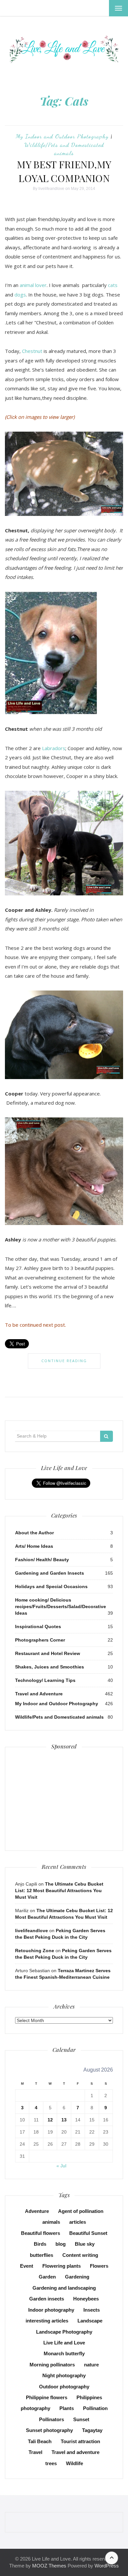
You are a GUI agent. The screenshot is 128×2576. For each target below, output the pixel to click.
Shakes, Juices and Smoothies (50, 1667)
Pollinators (52, 2419)
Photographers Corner (40, 1640)
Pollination (95, 2408)
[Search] (107, 1436)
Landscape (90, 2321)
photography (35, 2408)
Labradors (54, 748)
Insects (92, 2310)
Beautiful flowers (41, 2233)
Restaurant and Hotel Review (48, 1653)
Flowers (99, 2266)
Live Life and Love (64, 2343)
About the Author (34, 1533)
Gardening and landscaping (64, 2288)
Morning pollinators (52, 2365)
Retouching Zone (35, 1951)
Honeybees (86, 2299)
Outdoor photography (64, 2387)
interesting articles (47, 2321)
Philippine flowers (47, 2397)
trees (51, 2463)
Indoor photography (51, 2310)
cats (113, 285)
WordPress (107, 2566)
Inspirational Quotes (38, 1626)
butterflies (42, 2255)
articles (78, 2222)
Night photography (64, 2375)
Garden (47, 2277)
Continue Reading (64, 1361)
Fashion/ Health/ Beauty (42, 1560)
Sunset (81, 2419)
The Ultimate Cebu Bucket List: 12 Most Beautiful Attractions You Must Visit (59, 1891)
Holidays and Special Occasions (51, 1586)
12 (50, 2120)
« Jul (61, 2166)
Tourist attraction (80, 2441)
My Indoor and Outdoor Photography (62, 136)
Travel (35, 2452)
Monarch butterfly (64, 2353)
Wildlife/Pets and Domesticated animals (59, 1717)
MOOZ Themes (49, 2566)
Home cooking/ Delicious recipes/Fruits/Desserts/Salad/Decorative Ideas (61, 1606)
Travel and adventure (75, 2452)
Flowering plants (62, 2266)
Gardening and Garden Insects (50, 1573)
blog (61, 2244)
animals (51, 2222)
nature (91, 2365)
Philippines (89, 2397)
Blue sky (85, 2244)
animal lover (32, 285)
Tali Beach (40, 2441)
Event (27, 2266)
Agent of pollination (81, 2211)
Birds (40, 2244)
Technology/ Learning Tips (45, 1680)
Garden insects (47, 2299)
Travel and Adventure (39, 1694)
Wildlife (75, 2463)
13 (64, 2120)
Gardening (77, 2277)
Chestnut (32, 351)
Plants (67, 2408)
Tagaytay (92, 2430)
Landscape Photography (64, 2332)
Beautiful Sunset (88, 2233)
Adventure (37, 2211)
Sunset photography (49, 2430)
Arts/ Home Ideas (34, 1546)
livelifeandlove (51, 189)
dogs (20, 295)
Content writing (80, 2255)
